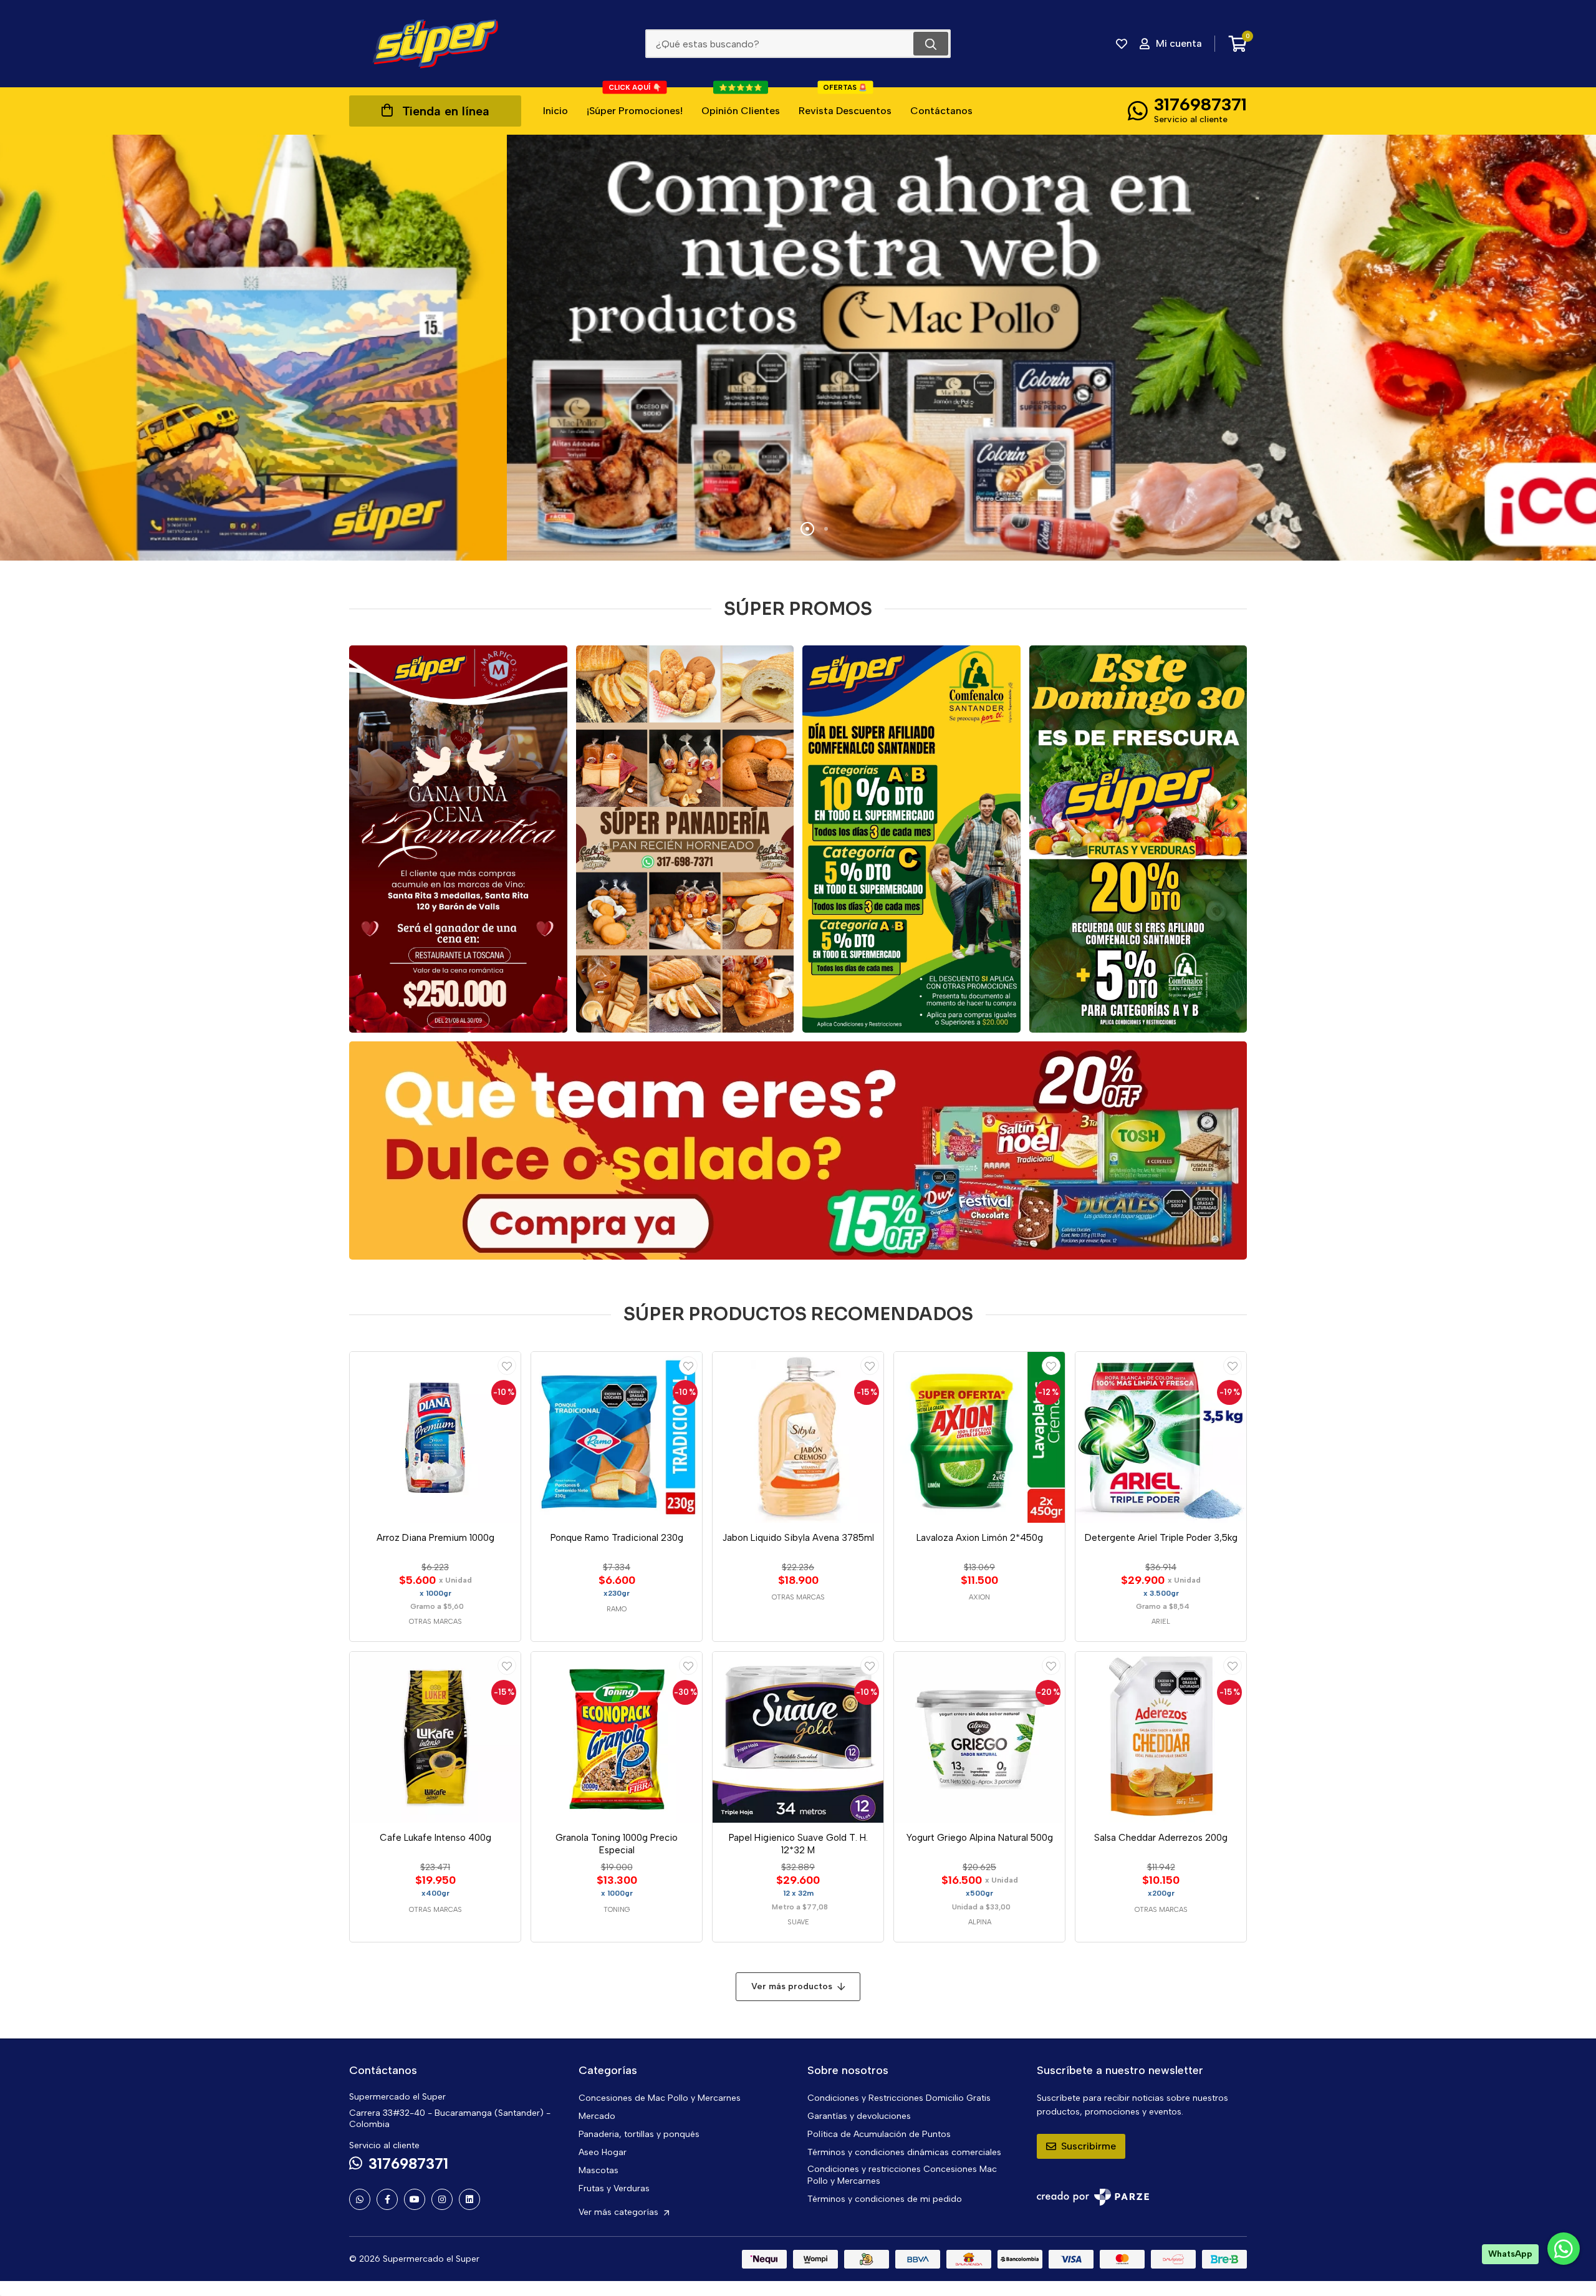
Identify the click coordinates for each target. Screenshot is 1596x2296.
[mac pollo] (798, 348)
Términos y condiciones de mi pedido (885, 2199)
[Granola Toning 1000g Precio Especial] (617, 1737)
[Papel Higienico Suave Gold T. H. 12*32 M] (798, 1737)
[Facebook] (387, 2199)
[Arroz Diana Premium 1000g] (435, 1437)
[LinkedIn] (469, 2199)
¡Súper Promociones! (635, 102)
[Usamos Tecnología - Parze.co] (1093, 2197)
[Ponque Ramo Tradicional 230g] (617, 1437)
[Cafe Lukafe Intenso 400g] (435, 1737)
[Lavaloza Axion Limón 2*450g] (979, 1437)
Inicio (555, 111)
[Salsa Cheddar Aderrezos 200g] (1161, 1737)
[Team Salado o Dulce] (798, 1150)
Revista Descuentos (845, 102)
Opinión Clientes (741, 102)
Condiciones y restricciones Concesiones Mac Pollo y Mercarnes (902, 2175)
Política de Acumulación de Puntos (879, 2134)
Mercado (597, 2116)
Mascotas (598, 2170)
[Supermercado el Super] (435, 44)
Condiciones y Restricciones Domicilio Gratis (899, 2098)
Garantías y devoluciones (859, 2116)
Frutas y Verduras (614, 2188)
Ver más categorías (620, 2212)
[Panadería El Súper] (685, 839)
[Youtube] (415, 2199)
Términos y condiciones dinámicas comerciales (904, 2152)
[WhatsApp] (360, 2199)
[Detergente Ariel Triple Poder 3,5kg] (1161, 1437)
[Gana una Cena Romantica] (458, 839)
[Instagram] (442, 2199)
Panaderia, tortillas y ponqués (639, 2134)
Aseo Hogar (603, 2152)
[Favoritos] (1122, 44)
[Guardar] (507, 1366)
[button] (770, 529)
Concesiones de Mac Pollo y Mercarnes (660, 2098)
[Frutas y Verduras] (1138, 839)
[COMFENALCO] (911, 839)
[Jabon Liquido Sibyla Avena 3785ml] (798, 1437)
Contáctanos (941, 111)
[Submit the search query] (931, 44)
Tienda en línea (446, 111)
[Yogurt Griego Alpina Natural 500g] (979, 1737)
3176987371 (1200, 104)
